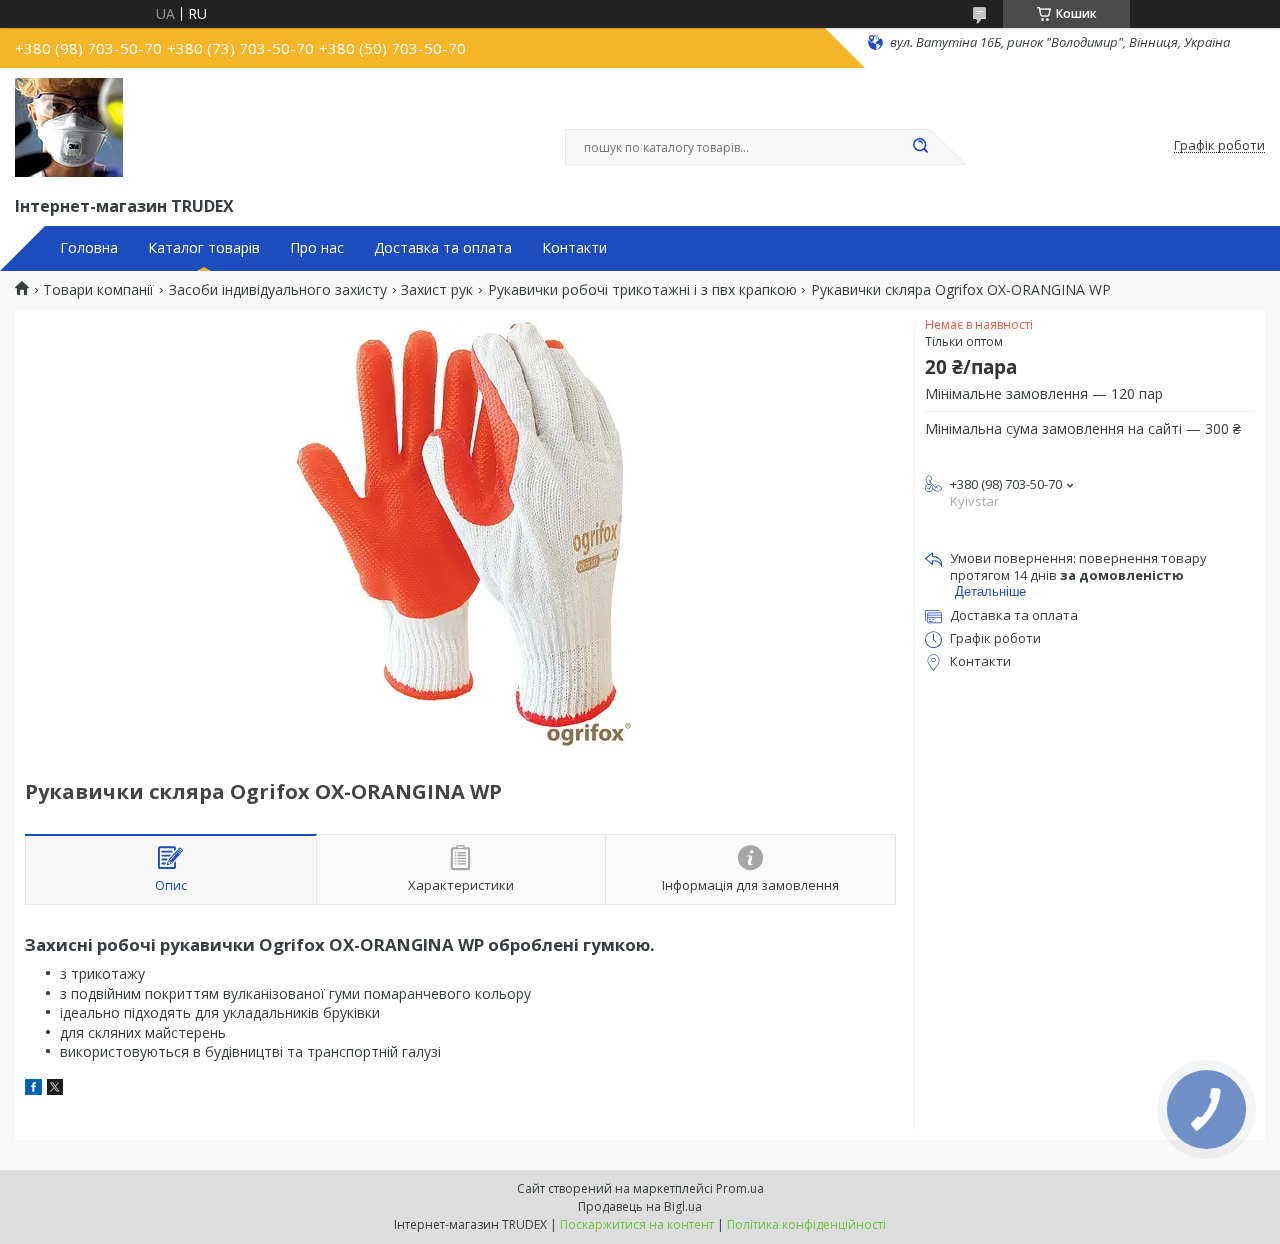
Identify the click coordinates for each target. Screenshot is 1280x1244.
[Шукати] (920, 147)
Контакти (574, 248)
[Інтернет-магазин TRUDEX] (69, 128)
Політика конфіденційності (806, 1224)
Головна (89, 248)
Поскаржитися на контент (637, 1224)
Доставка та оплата (443, 248)
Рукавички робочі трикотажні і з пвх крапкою (642, 290)
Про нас (317, 248)
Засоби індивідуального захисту (278, 290)
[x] (55, 1089)
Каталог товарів (204, 248)
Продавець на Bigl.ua (640, 1206)
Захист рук (437, 290)
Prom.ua (740, 1188)
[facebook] (33, 1089)
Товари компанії (98, 290)
